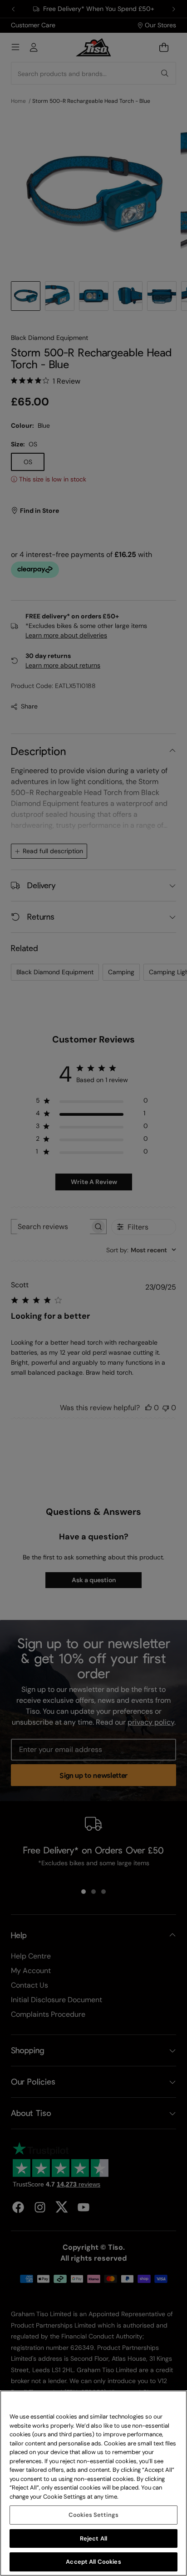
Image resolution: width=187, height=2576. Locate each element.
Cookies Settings (93, 2515)
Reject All (93, 2538)
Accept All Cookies (93, 2562)
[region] (93, 2483)
